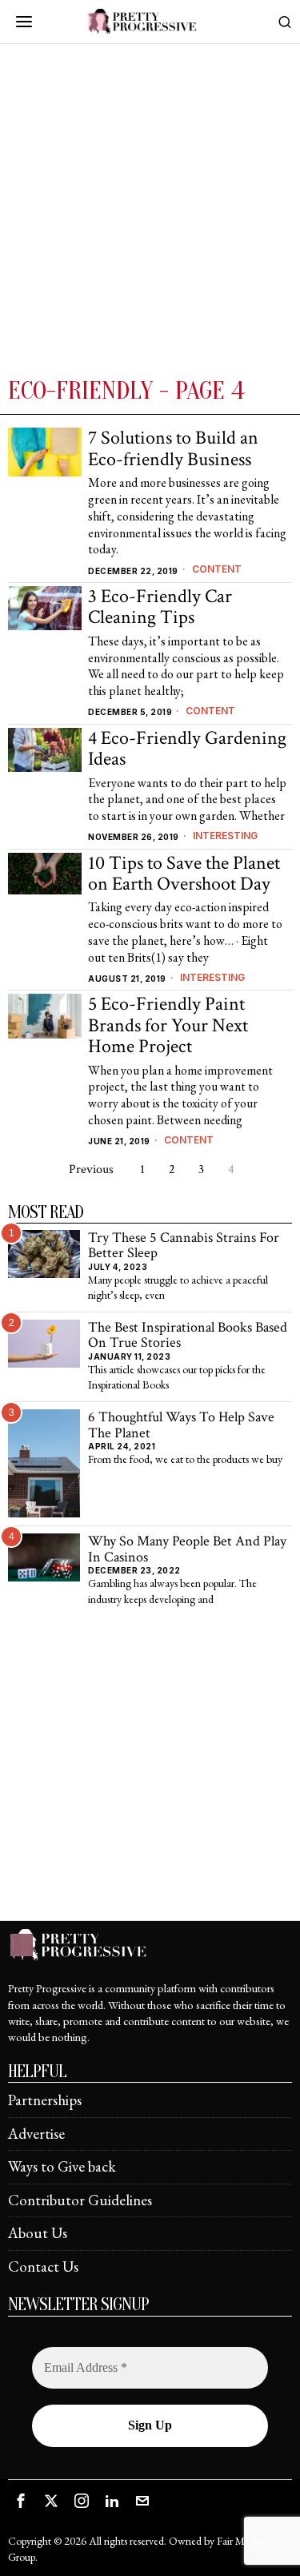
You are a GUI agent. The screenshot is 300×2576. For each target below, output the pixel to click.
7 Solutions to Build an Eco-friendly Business (173, 449)
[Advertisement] (150, 217)
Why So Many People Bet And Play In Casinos (187, 1549)
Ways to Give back (62, 2166)
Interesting (225, 836)
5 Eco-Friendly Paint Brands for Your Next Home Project (168, 1025)
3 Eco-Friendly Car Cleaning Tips (160, 607)
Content (217, 569)
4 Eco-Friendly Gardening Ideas (187, 749)
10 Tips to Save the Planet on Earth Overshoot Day (184, 874)
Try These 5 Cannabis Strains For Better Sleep (184, 1246)
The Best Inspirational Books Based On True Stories (188, 1335)
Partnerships (45, 2100)
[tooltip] (21, 2501)
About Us (38, 2233)
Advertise (36, 2134)
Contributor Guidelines (80, 2200)
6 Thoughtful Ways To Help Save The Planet (181, 1425)
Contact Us (43, 2267)
